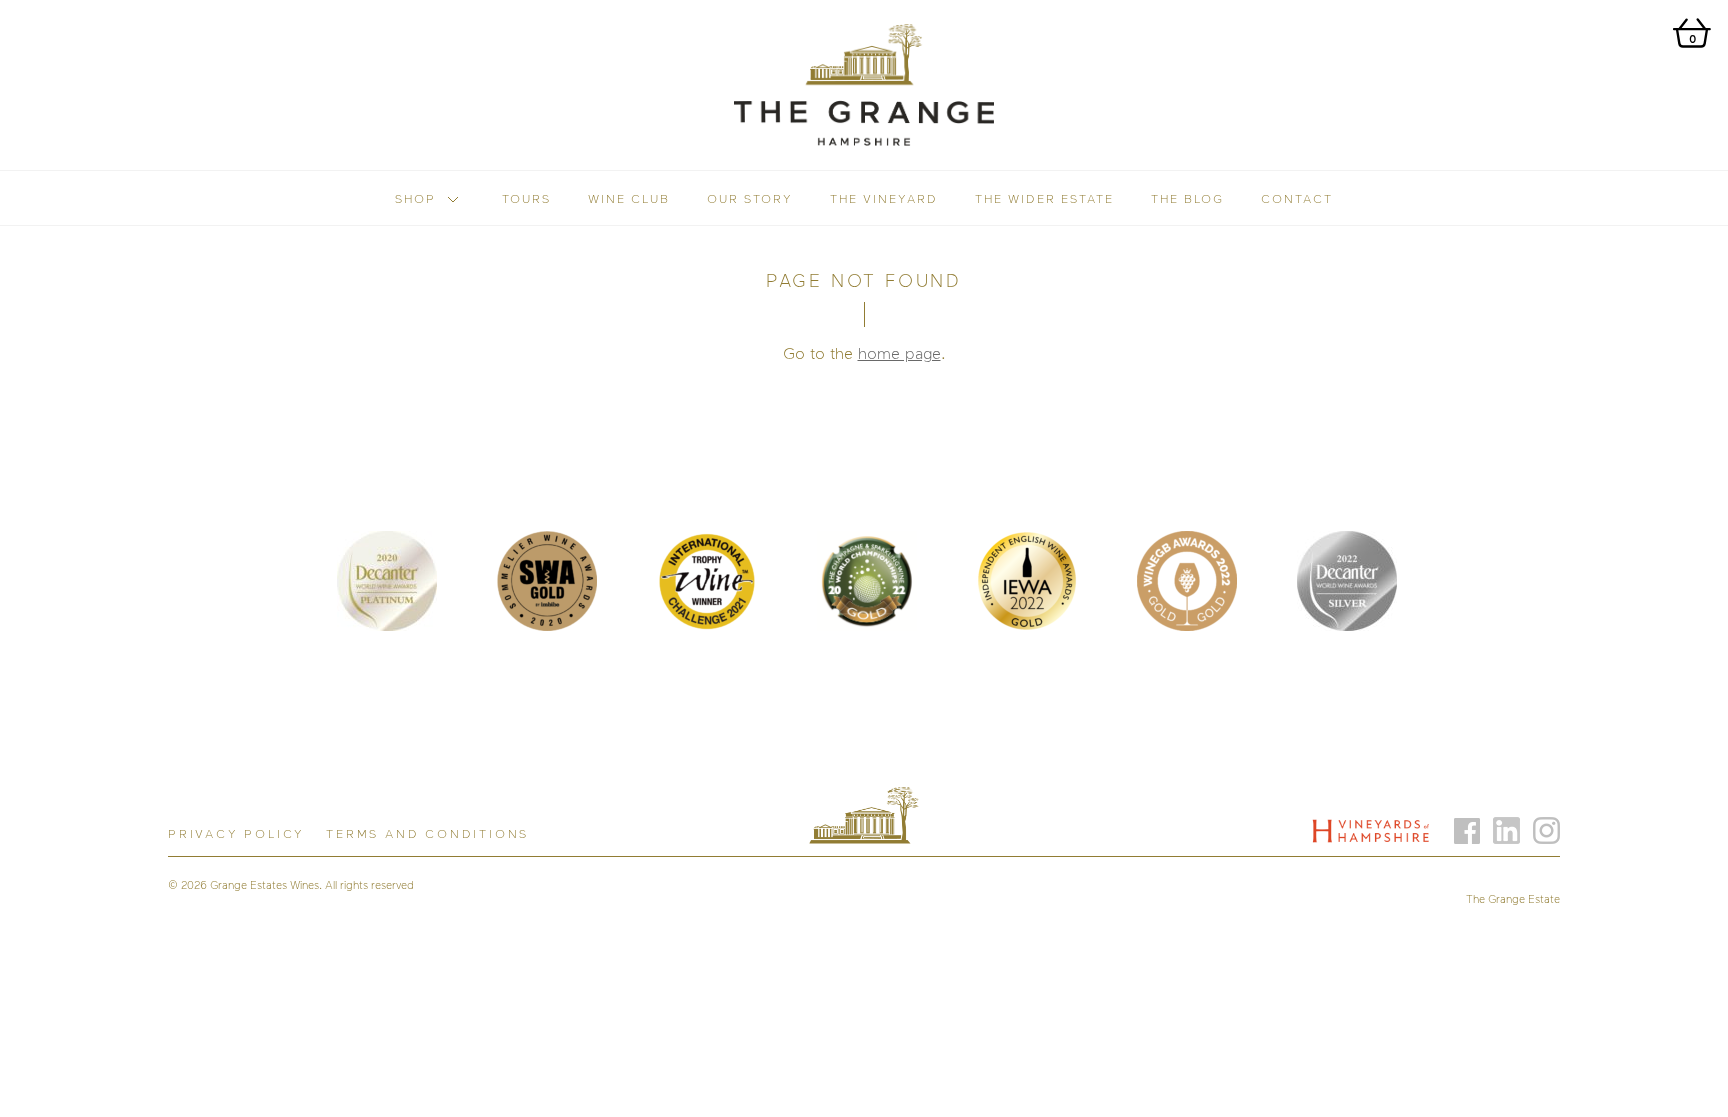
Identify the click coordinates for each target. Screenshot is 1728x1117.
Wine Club (629, 198)
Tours (526, 198)
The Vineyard (884, 198)
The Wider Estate (1044, 198)
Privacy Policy (236, 833)
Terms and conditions (427, 833)
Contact (1297, 198)
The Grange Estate (1513, 898)
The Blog (1187, 198)
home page (899, 353)
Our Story (750, 198)
